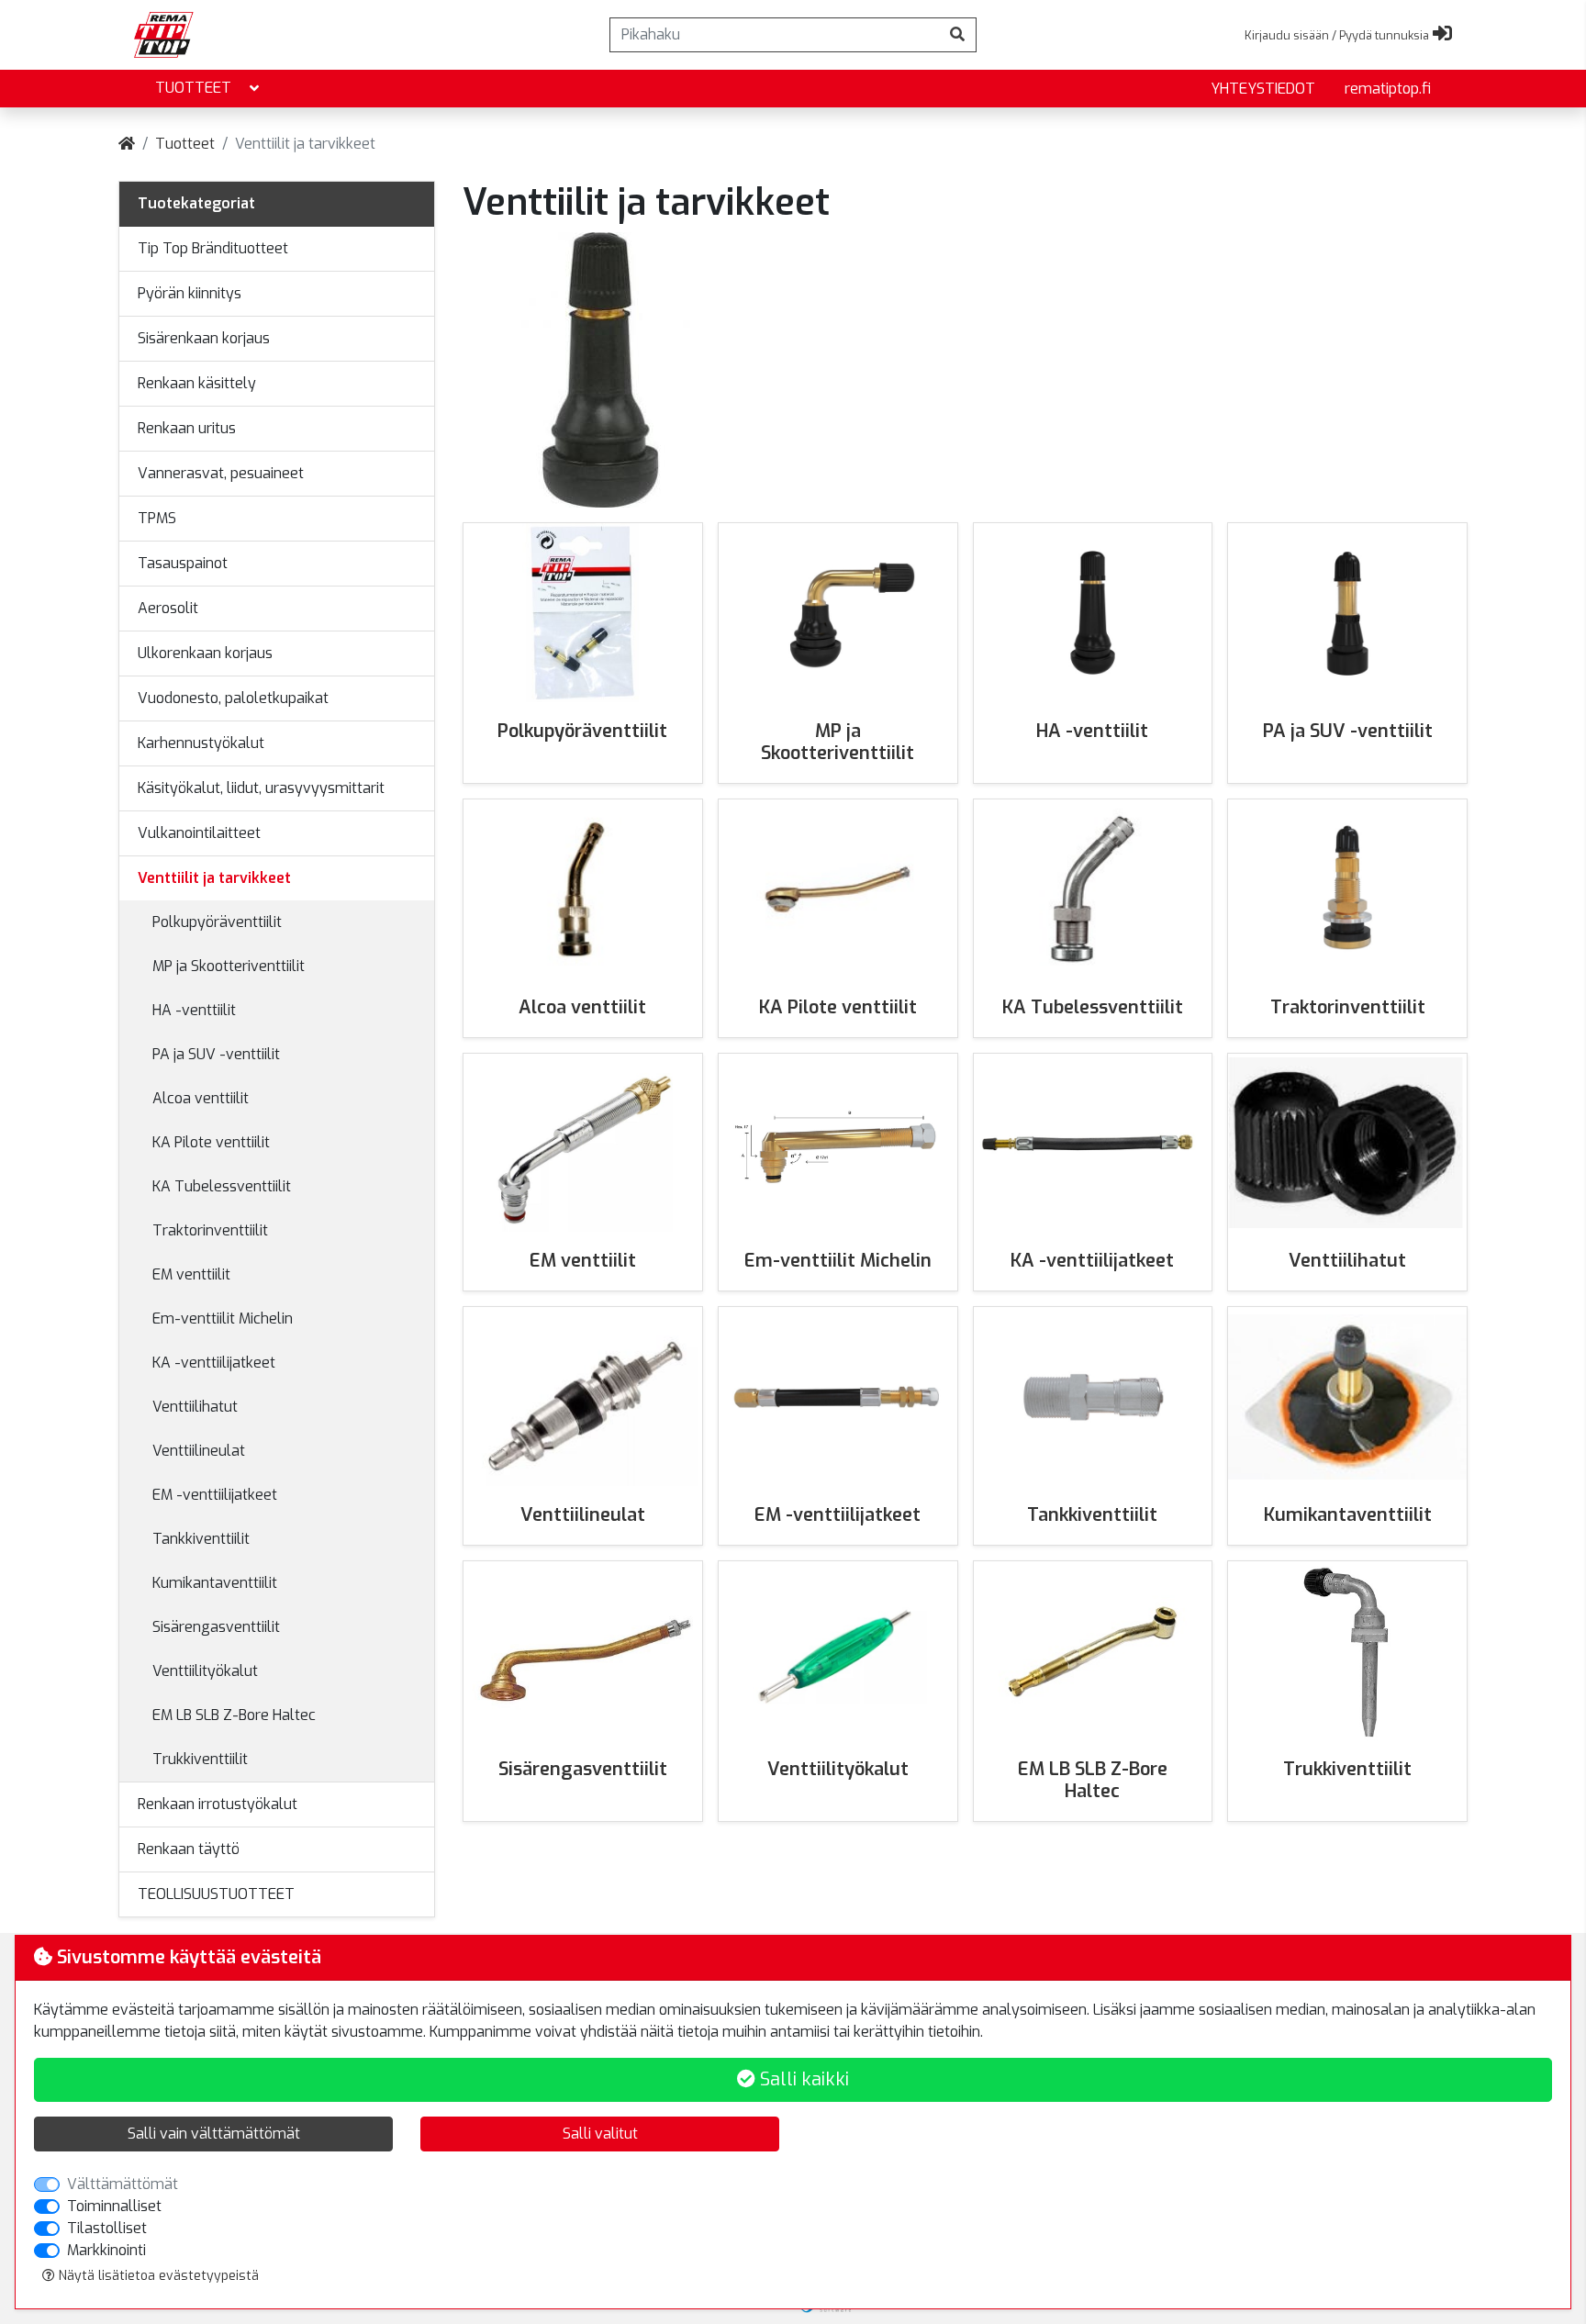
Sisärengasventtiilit (216, 1627)
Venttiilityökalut (205, 1671)
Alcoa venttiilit (201, 1098)
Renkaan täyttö (189, 1849)
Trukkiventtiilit (200, 1759)
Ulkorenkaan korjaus (205, 653)
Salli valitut (600, 2134)
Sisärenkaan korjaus (204, 338)
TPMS (157, 518)
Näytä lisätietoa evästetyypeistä (157, 2276)
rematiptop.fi (1388, 89)
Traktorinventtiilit (210, 1230)
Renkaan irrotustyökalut (218, 1804)
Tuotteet (193, 88)
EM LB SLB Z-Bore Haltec (234, 1715)
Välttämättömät (123, 2184)
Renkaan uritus (187, 428)
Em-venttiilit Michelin (223, 1318)
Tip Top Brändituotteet (213, 248)
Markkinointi (106, 2250)
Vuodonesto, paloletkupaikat (233, 698)
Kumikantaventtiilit (215, 1583)
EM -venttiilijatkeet (215, 1495)
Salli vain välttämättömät (214, 2134)
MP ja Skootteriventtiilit (229, 966)
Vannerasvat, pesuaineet (221, 473)
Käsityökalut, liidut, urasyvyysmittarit (261, 788)
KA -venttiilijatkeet (214, 1363)
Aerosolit (168, 608)
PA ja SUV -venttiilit (216, 1054)
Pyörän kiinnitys (190, 293)
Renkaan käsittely (197, 383)
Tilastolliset (107, 2228)
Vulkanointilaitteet (199, 833)
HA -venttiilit (194, 1010)
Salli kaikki (802, 2079)
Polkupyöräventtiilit (217, 922)
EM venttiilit (191, 1274)
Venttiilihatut (195, 1407)
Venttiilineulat (199, 1451)
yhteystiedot (1263, 89)
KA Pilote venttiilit (211, 1142)
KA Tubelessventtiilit (222, 1186)
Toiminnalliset (114, 2206)
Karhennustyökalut (201, 743)
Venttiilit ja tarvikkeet (214, 878)
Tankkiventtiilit (201, 1539)
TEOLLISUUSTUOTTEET (216, 1894)
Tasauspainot (183, 563)
